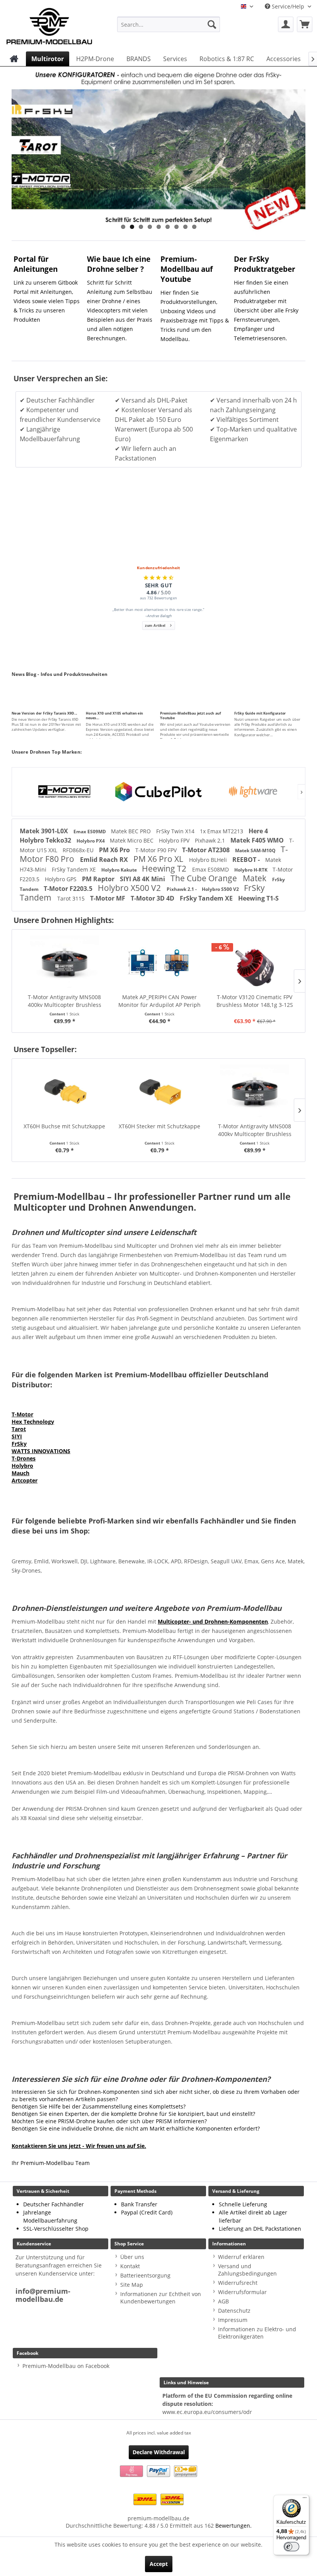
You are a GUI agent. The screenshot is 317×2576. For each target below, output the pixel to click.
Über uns (132, 2257)
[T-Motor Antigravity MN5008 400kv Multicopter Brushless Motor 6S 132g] (161, 1092)
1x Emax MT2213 (222, 831)
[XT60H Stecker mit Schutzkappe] (66, 1092)
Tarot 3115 (72, 898)
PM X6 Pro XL (159, 859)
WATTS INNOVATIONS (41, 1451)
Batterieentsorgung (145, 2275)
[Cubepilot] (64, 792)
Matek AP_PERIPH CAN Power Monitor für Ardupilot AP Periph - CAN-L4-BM (65, 1001)
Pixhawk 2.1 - (182, 889)
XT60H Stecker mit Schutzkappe (66, 1126)
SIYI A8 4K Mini (143, 879)
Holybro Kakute (120, 870)
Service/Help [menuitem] (288, 6)
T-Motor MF (108, 898)
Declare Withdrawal (159, 2452)
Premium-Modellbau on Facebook (66, 2366)
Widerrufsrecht (238, 2283)
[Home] (14, 59)
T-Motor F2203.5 (69, 889)
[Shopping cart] (305, 24)
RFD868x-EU (79, 850)
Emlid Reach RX (105, 860)
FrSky (19, 1444)
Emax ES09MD (90, 832)
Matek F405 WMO (258, 840)
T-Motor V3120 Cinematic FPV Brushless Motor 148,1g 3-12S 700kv (160, 1001)
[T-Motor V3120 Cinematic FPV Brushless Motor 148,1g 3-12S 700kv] (160, 962)
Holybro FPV (175, 840)
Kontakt (130, 2266)
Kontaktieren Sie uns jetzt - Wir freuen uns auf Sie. (79, 2146)
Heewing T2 (165, 868)
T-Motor (22, 1414)
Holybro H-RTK (251, 870)
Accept (159, 2564)
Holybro (22, 1466)
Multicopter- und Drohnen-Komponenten (213, 1622)
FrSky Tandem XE (75, 869)
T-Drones (24, 1458)
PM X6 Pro (115, 850)
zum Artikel (155, 625)
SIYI (17, 1436)
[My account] (286, 24)
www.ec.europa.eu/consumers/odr (207, 2412)
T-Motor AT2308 (207, 850)
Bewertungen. (233, 2526)
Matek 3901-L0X (45, 831)
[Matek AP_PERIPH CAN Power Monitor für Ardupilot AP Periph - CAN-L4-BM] (65, 962)
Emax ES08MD (211, 869)
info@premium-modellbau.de (43, 2295)
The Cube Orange (205, 878)
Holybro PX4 (91, 841)
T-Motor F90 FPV (157, 850)
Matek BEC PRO (132, 831)
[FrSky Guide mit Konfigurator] (270, 699)
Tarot (19, 1429)
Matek (256, 878)
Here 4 (258, 831)
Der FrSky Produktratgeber (265, 264)
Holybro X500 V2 (130, 888)
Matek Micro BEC (132, 840)
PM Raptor (99, 879)
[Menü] (305, 2499)
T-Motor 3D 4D (153, 898)
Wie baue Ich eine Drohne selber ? (119, 264)
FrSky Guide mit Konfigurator (260, 713)
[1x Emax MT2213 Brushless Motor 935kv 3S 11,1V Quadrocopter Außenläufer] (255, 962)
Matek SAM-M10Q (256, 850)
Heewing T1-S (258, 898)
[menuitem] (169, 24)
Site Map (132, 2285)
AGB (223, 2301)
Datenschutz (234, 2311)
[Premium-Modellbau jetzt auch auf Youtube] (196, 699)
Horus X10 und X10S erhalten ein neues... (114, 716)
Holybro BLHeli (209, 860)
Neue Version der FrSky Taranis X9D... (44, 713)
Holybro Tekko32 (46, 840)
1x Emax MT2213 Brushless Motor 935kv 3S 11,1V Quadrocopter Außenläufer (256, 1001)
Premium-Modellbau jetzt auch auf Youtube (190, 716)
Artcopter (25, 1480)
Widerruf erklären (241, 2257)
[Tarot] (253, 792)
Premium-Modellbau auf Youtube (187, 269)
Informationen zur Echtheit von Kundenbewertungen (161, 2298)
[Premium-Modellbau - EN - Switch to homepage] (49, 24)
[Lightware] (158, 792)
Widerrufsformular (242, 2292)
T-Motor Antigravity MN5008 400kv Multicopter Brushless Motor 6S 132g (162, 1130)
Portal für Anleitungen (36, 264)
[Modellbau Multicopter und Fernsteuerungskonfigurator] (158, 149)
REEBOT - (247, 860)
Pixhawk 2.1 (211, 840)
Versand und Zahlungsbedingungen (247, 2270)
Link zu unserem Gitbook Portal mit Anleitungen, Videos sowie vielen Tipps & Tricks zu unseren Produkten (47, 301)
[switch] (291, 2547)
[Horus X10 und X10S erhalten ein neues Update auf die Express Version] (121, 699)
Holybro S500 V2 (221, 889)
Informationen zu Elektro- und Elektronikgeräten (257, 2333)
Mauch (20, 1473)
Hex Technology (33, 1422)
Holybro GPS (61, 879)
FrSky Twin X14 (176, 831)
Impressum (233, 2320)
